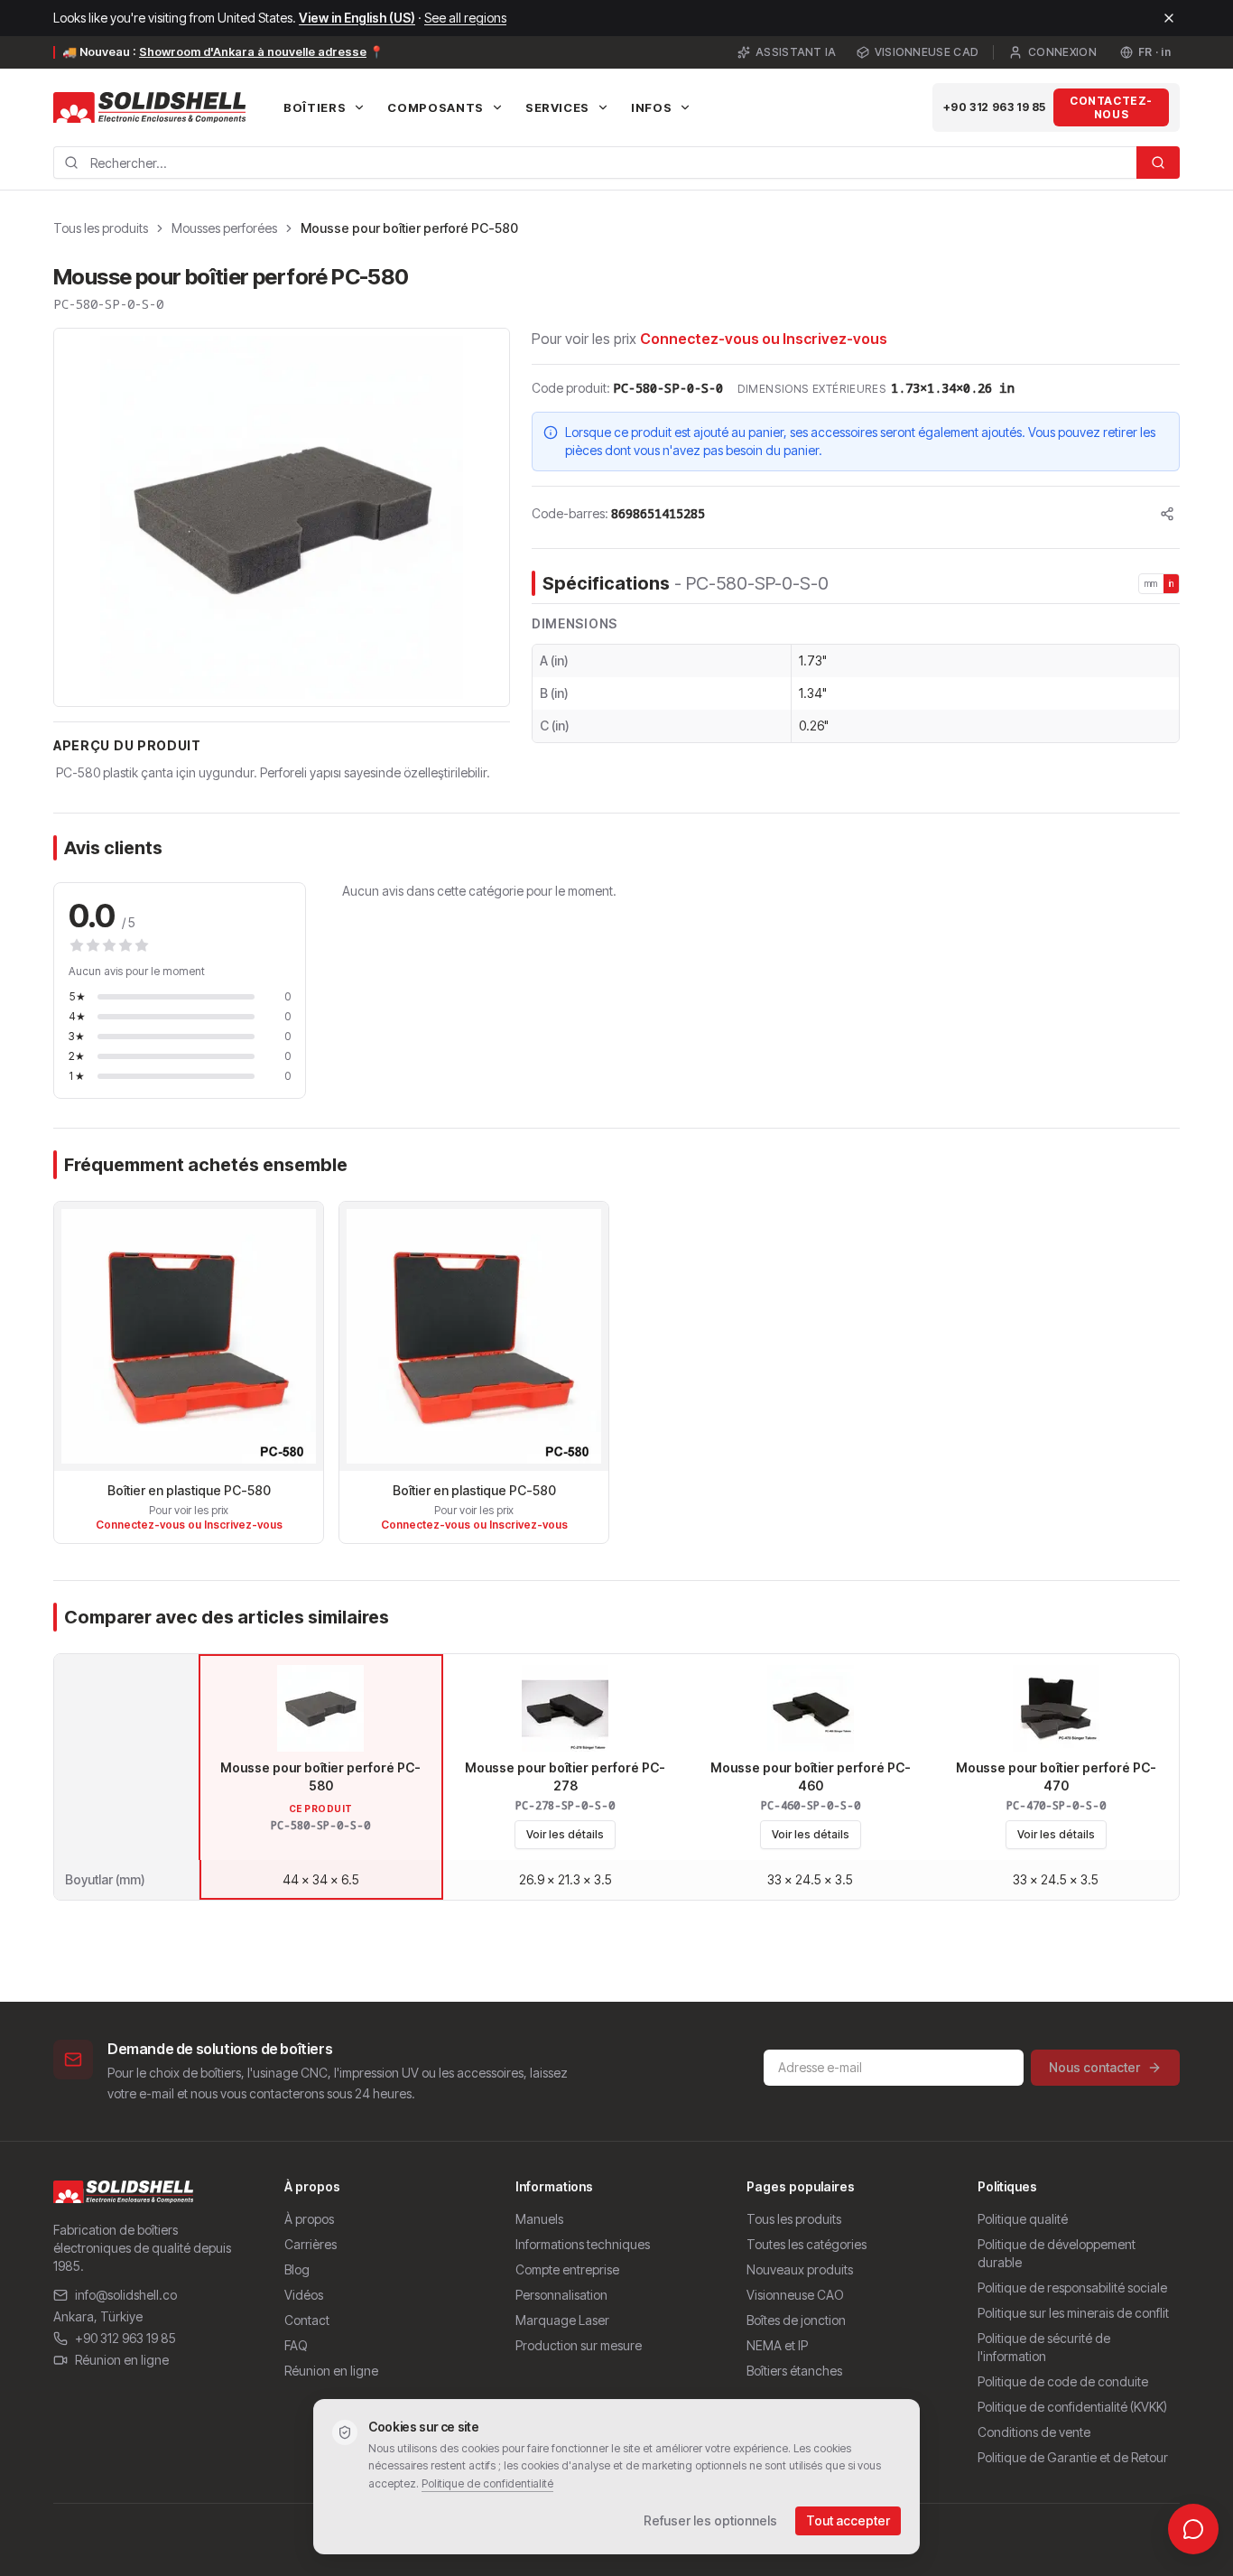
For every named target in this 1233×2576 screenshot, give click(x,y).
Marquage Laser (562, 2320)
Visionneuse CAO (795, 2295)
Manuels (539, 2219)
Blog (297, 2269)
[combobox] (595, 163)
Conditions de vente (1034, 2432)
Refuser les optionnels (710, 2520)
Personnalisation (561, 2295)
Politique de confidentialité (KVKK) (1072, 2407)
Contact (307, 2320)
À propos (309, 2219)
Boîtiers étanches (794, 2371)
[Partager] (1167, 514)
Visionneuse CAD (927, 52)
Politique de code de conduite (1063, 2381)
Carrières (311, 2244)
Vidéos (304, 2295)
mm (1151, 583)
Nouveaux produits (800, 2269)
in (1172, 583)
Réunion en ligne (122, 2360)
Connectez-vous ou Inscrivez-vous (764, 339)
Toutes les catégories (807, 2244)
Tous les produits (101, 228)
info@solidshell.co (126, 2295)
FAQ (296, 2345)
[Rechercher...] (1158, 163)
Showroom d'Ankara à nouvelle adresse (253, 51)
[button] (282, 517)
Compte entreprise (567, 2269)
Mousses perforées (224, 228)
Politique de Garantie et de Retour (1073, 2457)
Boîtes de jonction (796, 2320)
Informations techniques (583, 2244)
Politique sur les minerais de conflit (1073, 2313)
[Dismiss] (1169, 18)
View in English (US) (357, 18)
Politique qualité (1023, 2219)
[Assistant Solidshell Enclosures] (1193, 2529)
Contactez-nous (1111, 107)
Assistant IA (796, 52)
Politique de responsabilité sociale (1072, 2288)
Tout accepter (848, 2520)
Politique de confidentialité (487, 2483)
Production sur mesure (579, 2345)
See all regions (465, 18)
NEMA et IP (777, 2345)
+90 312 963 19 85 (995, 107)
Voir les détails (565, 1834)
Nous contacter (1094, 2067)
